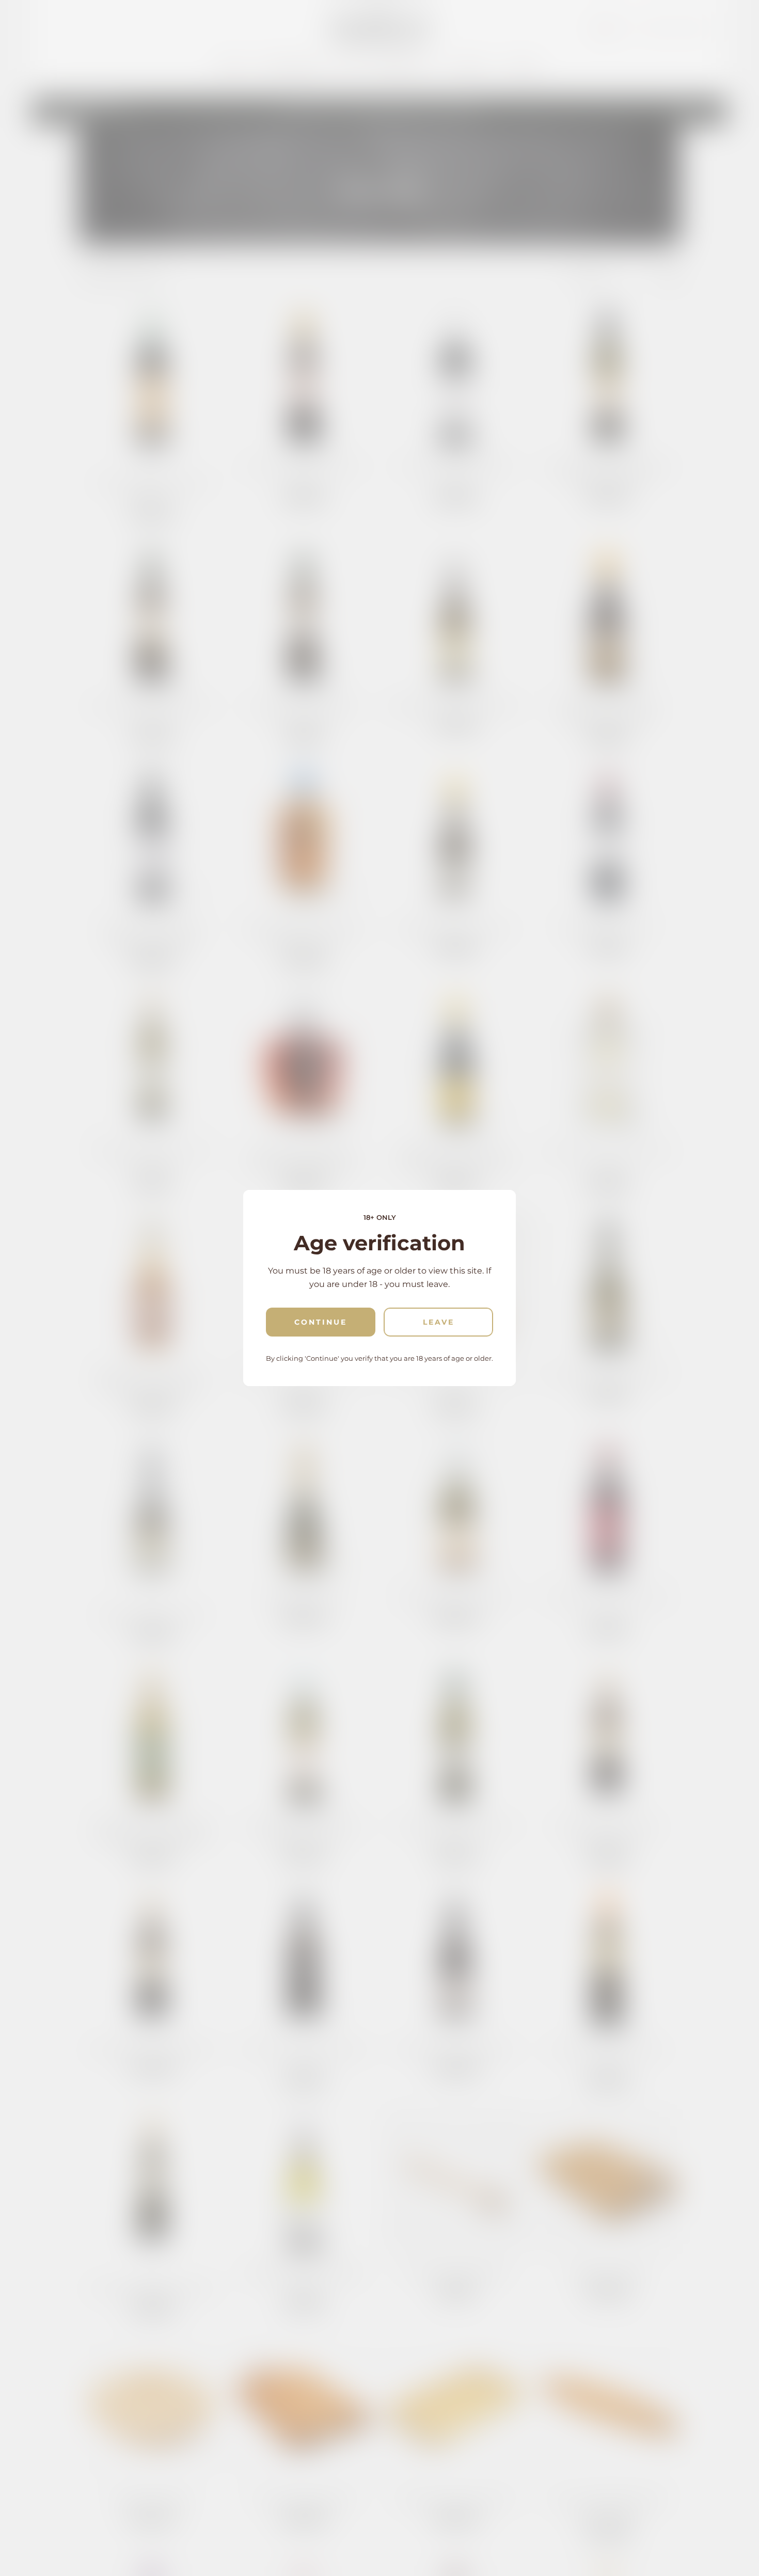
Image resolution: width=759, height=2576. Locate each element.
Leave (439, 1322)
